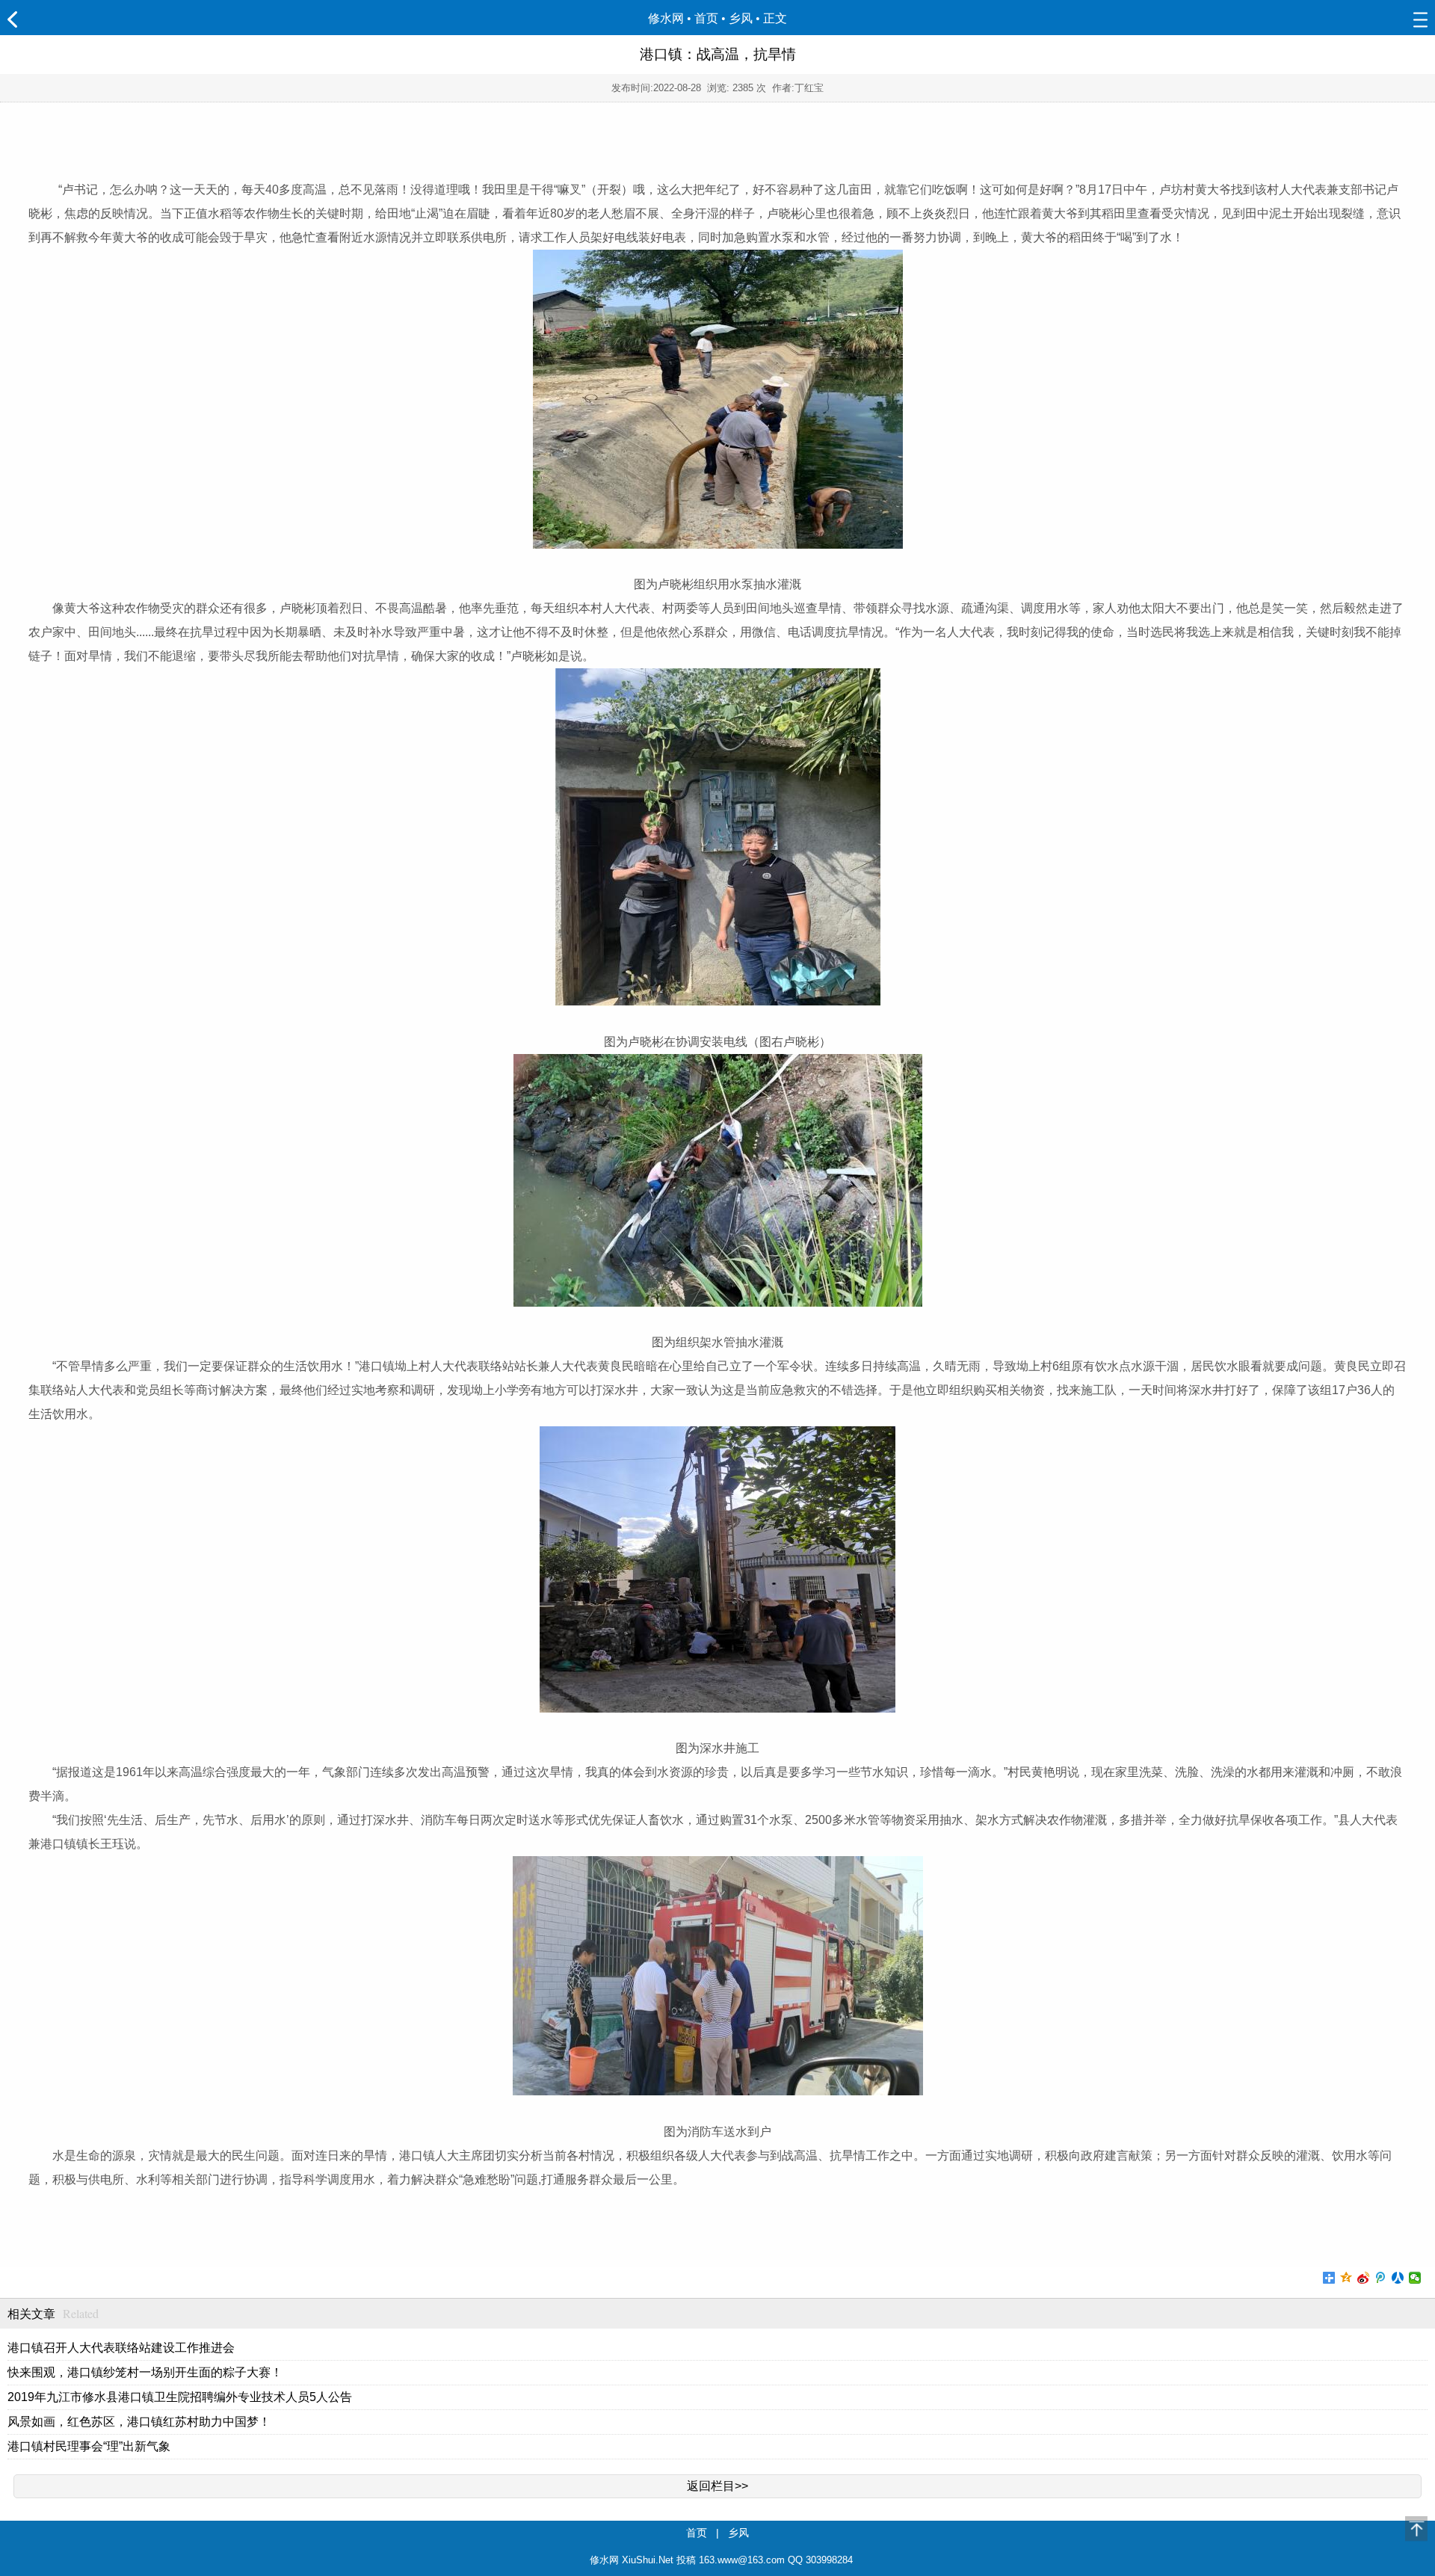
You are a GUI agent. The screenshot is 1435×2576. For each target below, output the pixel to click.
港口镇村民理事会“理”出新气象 (89, 2446)
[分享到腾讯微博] (1381, 2278)
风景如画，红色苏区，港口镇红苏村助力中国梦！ (139, 2422)
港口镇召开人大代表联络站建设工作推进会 (121, 2348)
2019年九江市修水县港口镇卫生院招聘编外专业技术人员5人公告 (180, 2397)
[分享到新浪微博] (1364, 2278)
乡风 (741, 18)
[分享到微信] (1415, 2278)
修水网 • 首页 (683, 18)
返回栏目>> (717, 2486)
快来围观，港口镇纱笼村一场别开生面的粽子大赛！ (145, 2372)
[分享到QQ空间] (1346, 2278)
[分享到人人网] (1398, 2278)
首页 (697, 2533)
